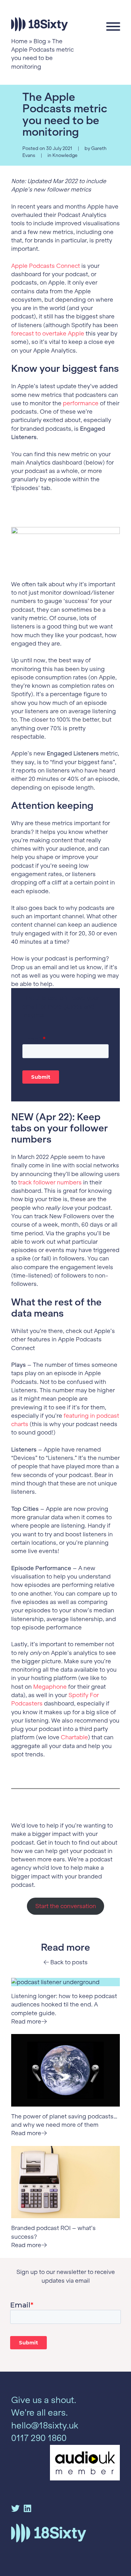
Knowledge (65, 155)
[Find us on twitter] (15, 2509)
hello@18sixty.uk (45, 2426)
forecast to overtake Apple (48, 333)
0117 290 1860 (39, 2438)
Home (19, 41)
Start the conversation (66, 1906)
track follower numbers (50, 1182)
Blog (40, 41)
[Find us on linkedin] (27, 2509)
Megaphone (50, 1687)
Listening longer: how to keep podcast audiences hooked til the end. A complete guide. (64, 2005)
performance (81, 403)
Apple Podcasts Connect (46, 266)
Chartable (74, 1737)
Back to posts (68, 1962)
